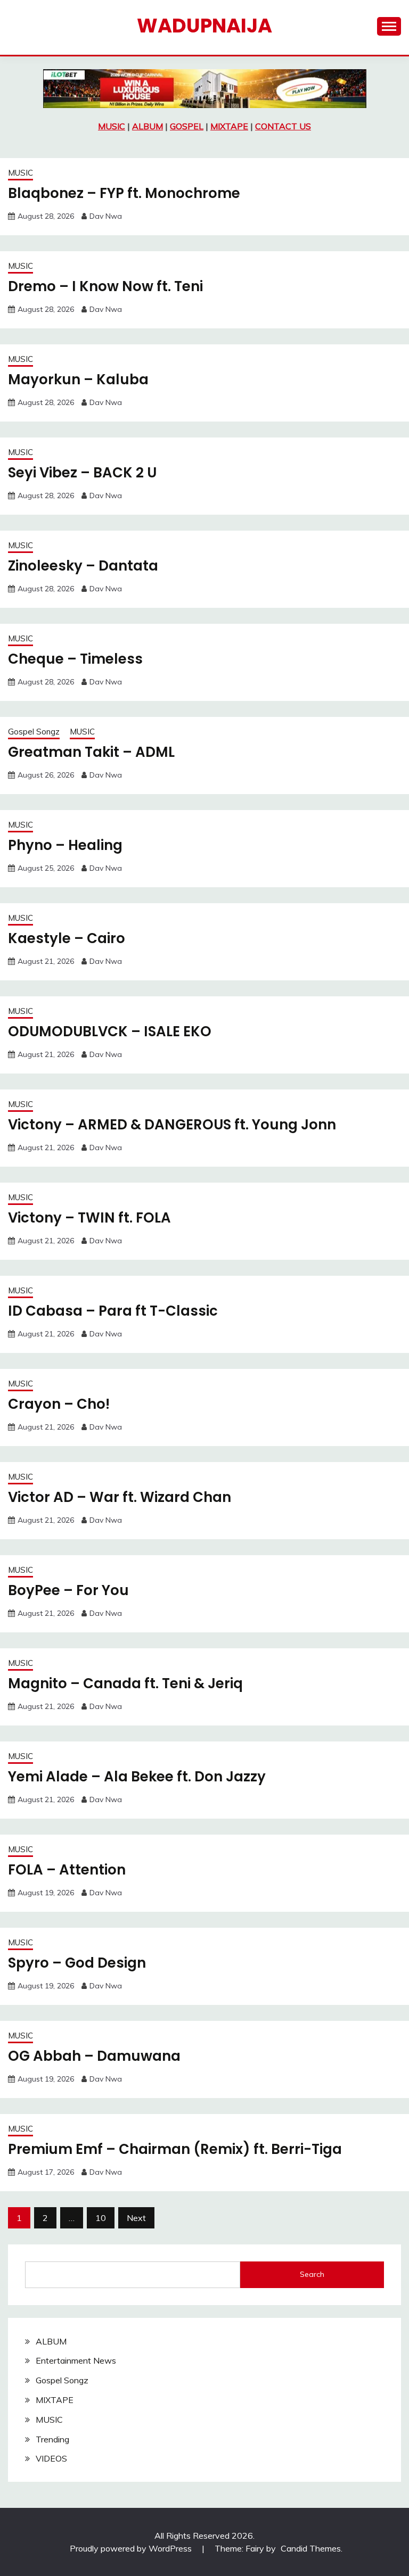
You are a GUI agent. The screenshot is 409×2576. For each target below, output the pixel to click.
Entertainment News (76, 2360)
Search (312, 2274)
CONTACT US (283, 126)
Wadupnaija (204, 26)
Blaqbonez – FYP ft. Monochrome (124, 193)
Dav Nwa (106, 216)
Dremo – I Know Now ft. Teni (105, 286)
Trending (52, 2439)
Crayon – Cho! (59, 1404)
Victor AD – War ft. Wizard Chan (120, 1497)
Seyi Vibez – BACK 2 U (82, 473)
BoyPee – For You (68, 1590)
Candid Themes (311, 2548)
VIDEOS (51, 2458)
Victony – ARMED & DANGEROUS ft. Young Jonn (172, 1125)
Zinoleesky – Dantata (83, 566)
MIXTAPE (229, 126)
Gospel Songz (34, 732)
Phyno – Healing (65, 845)
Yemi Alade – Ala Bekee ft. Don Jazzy (137, 1777)
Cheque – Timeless (75, 659)
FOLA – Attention (67, 1870)
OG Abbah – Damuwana (94, 2056)
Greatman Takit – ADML (91, 752)
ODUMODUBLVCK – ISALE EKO (110, 1031)
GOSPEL (187, 126)
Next (136, 2218)
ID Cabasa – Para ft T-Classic (113, 1311)
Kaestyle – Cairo (67, 938)
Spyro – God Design (77, 1963)
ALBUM (148, 126)
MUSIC (112, 126)
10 (101, 2218)
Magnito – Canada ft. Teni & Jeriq (125, 1683)
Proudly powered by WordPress (132, 2548)
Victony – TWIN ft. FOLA (89, 1218)
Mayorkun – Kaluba (78, 379)
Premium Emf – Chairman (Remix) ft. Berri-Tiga (175, 2149)
